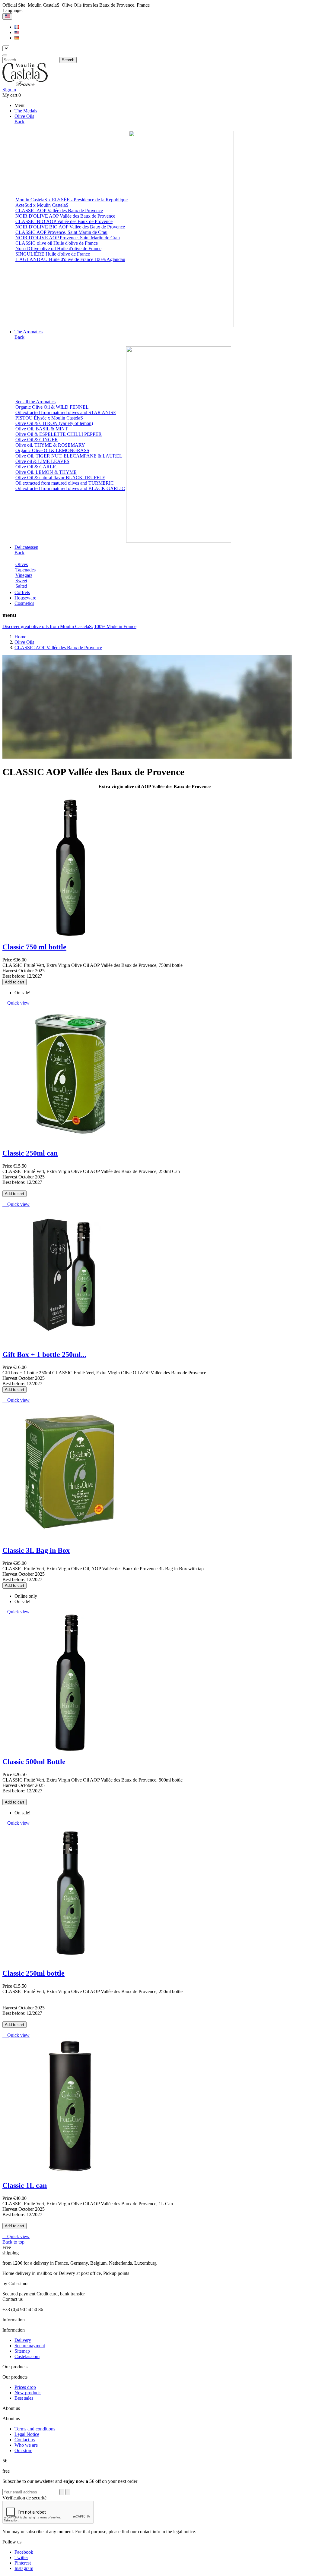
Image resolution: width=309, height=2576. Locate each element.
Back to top (16, 2242)
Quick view (16, 1003)
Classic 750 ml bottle (34, 947)
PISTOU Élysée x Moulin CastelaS (49, 418)
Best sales (24, 2398)
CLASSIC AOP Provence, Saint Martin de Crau (61, 232)
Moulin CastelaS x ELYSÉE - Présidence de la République (72, 200)
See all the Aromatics (35, 402)
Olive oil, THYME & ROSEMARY (50, 445)
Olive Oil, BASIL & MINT (42, 429)
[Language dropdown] (7, 16)
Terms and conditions (35, 2429)
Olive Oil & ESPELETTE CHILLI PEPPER (59, 434)
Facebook (24, 2552)
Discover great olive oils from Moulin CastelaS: (48, 626)
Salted (21, 586)
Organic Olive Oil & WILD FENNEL (52, 407)
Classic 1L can (25, 2185)
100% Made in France (115, 626)
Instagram (24, 2568)
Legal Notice (27, 2434)
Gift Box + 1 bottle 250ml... (44, 1354)
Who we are (26, 2445)
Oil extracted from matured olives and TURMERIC (65, 483)
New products (28, 2393)
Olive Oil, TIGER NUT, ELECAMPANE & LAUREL (69, 456)
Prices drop (25, 2387)
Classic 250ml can (30, 1153)
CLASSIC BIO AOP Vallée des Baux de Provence (64, 221)
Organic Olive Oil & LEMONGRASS (52, 450)
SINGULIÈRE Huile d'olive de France (53, 254)
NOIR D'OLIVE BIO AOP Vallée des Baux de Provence (70, 227)
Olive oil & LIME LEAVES (42, 461)
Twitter (21, 2557)
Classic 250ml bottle (33, 1973)
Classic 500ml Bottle (34, 1762)
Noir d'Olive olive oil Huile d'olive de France (58, 248)
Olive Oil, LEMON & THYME (46, 472)
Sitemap (22, 2351)
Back (19, 122)
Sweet (21, 581)
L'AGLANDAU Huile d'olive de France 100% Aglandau (70, 259)
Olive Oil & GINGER (37, 440)
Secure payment (30, 2346)
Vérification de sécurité (24, 2498)
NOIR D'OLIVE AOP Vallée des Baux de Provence (65, 216)
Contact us (25, 2440)
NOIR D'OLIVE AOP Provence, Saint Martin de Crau (68, 238)
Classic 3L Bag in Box (36, 1550)
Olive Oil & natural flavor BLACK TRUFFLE (60, 478)
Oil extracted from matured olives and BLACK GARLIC (70, 488)
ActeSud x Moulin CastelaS (42, 205)
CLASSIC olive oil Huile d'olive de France (57, 243)
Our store (23, 2450)
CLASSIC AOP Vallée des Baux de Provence (59, 211)
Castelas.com (27, 2356)
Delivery (23, 2340)
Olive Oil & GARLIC (37, 467)
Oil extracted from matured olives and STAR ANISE (66, 412)
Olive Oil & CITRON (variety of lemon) (54, 423)
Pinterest (23, 2563)
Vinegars (24, 575)
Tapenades (25, 570)
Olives (22, 564)
